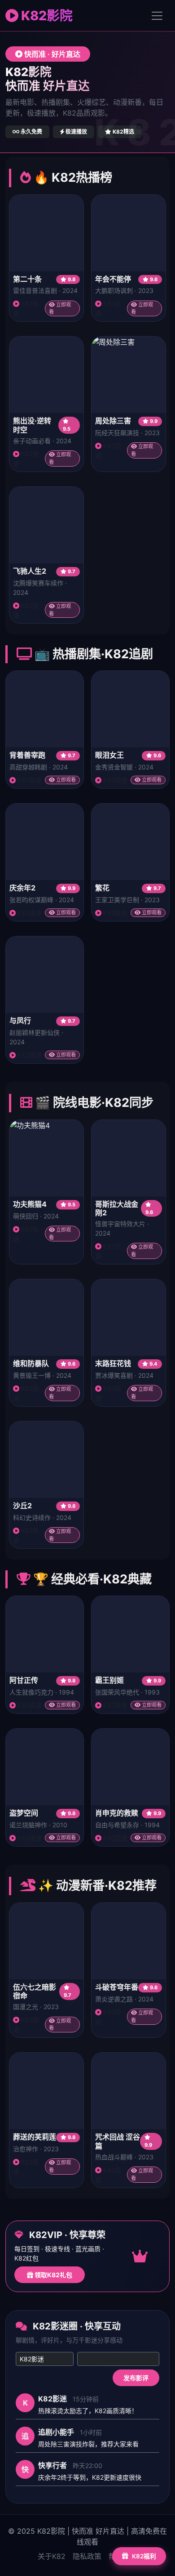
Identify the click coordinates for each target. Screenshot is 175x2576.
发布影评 (136, 2378)
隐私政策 (87, 2556)
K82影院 (46, 16)
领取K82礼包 (53, 2275)
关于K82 (52, 2556)
